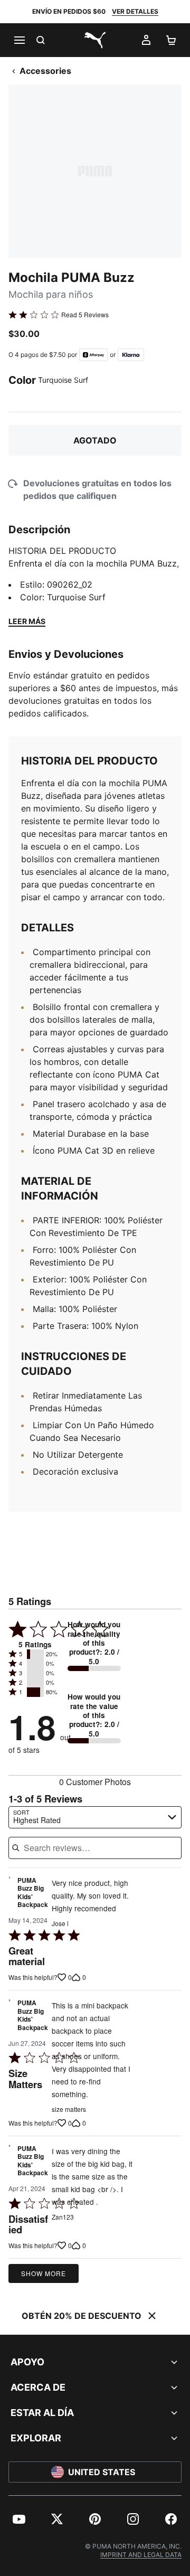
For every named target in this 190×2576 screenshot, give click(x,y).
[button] (35, 1654)
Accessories (45, 71)
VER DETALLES (135, 11)
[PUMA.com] (95, 40)
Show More (44, 2273)
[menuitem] (19, 2519)
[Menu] (19, 40)
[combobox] (95, 1817)
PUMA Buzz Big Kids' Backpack (33, 1893)
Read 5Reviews (85, 315)
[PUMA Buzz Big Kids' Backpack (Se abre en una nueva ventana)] (9, 1895)
